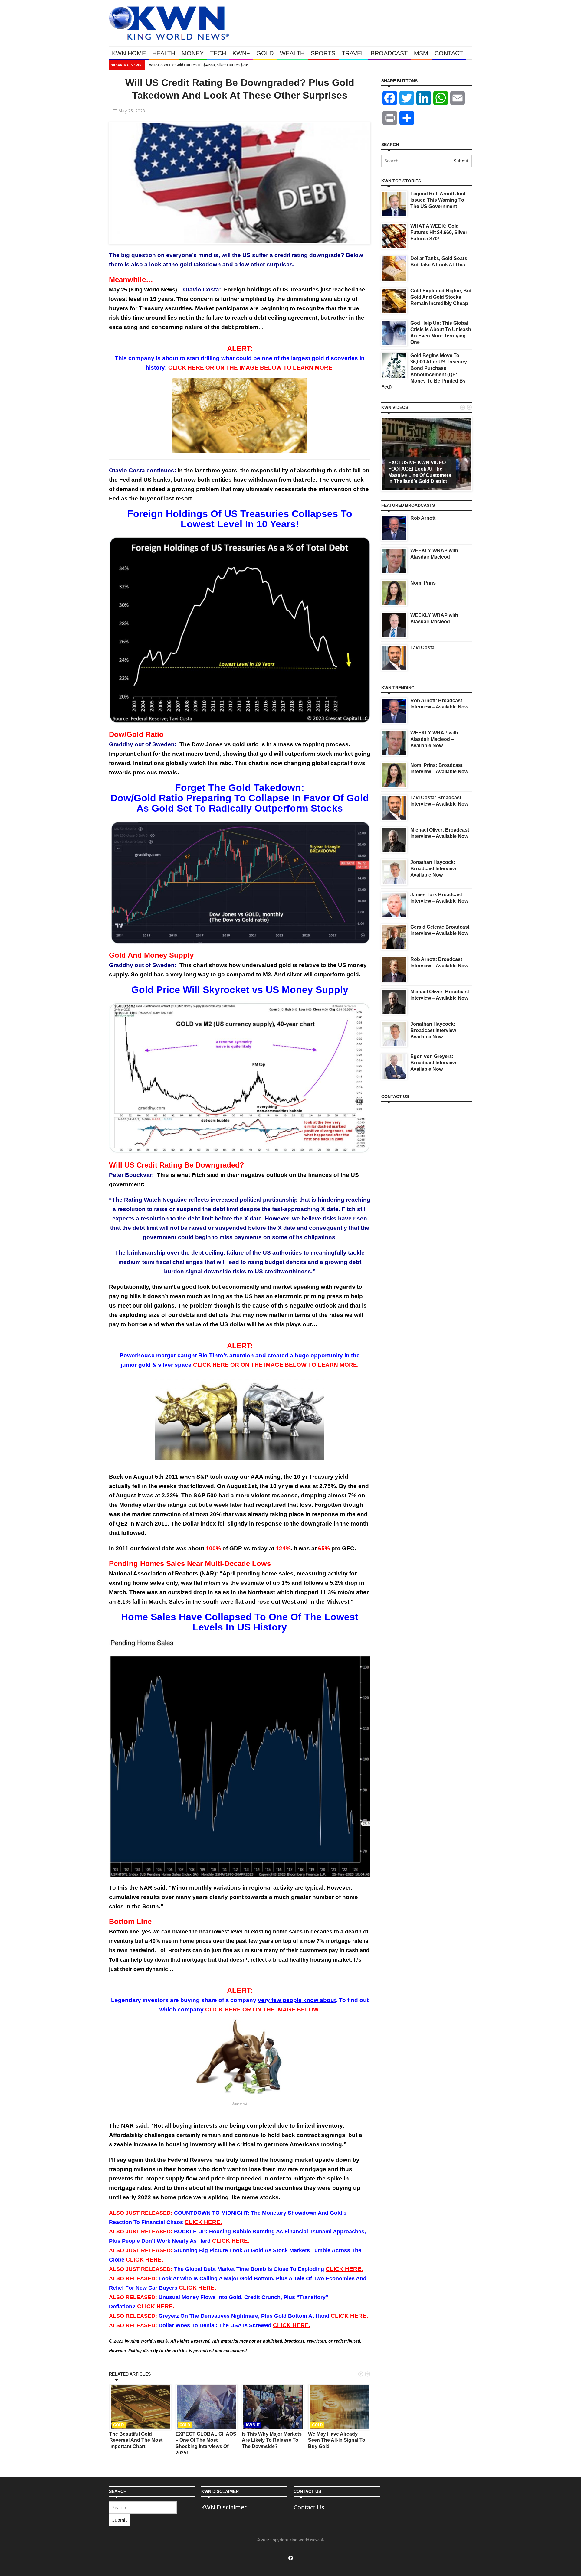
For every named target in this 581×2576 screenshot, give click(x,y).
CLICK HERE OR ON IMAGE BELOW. (263, 2009)
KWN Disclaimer (224, 2507)
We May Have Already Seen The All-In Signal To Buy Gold (337, 2440)
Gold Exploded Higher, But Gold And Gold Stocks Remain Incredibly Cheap (441, 297)
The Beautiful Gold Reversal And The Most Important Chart (136, 2440)
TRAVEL (353, 53)
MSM (421, 53)
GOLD (265, 53)
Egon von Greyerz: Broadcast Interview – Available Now (435, 1063)
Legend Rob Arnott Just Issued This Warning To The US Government (438, 200)
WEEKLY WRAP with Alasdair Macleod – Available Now (434, 739)
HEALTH (164, 53)
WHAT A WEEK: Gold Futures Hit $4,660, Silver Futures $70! (198, 65)
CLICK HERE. (292, 2325)
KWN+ (241, 53)
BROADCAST (389, 53)
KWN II (253, 2425)
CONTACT (449, 53)
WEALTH (292, 53)
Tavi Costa (422, 648)
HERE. (203, 2222)
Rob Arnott (423, 518)
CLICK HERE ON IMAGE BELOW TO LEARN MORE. (251, 368)
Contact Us (309, 2507)
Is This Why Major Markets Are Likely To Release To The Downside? (272, 2440)
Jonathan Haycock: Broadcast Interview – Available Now (435, 869)
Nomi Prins (423, 583)
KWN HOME (129, 53)
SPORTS (323, 53)
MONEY (193, 53)
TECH (218, 53)
